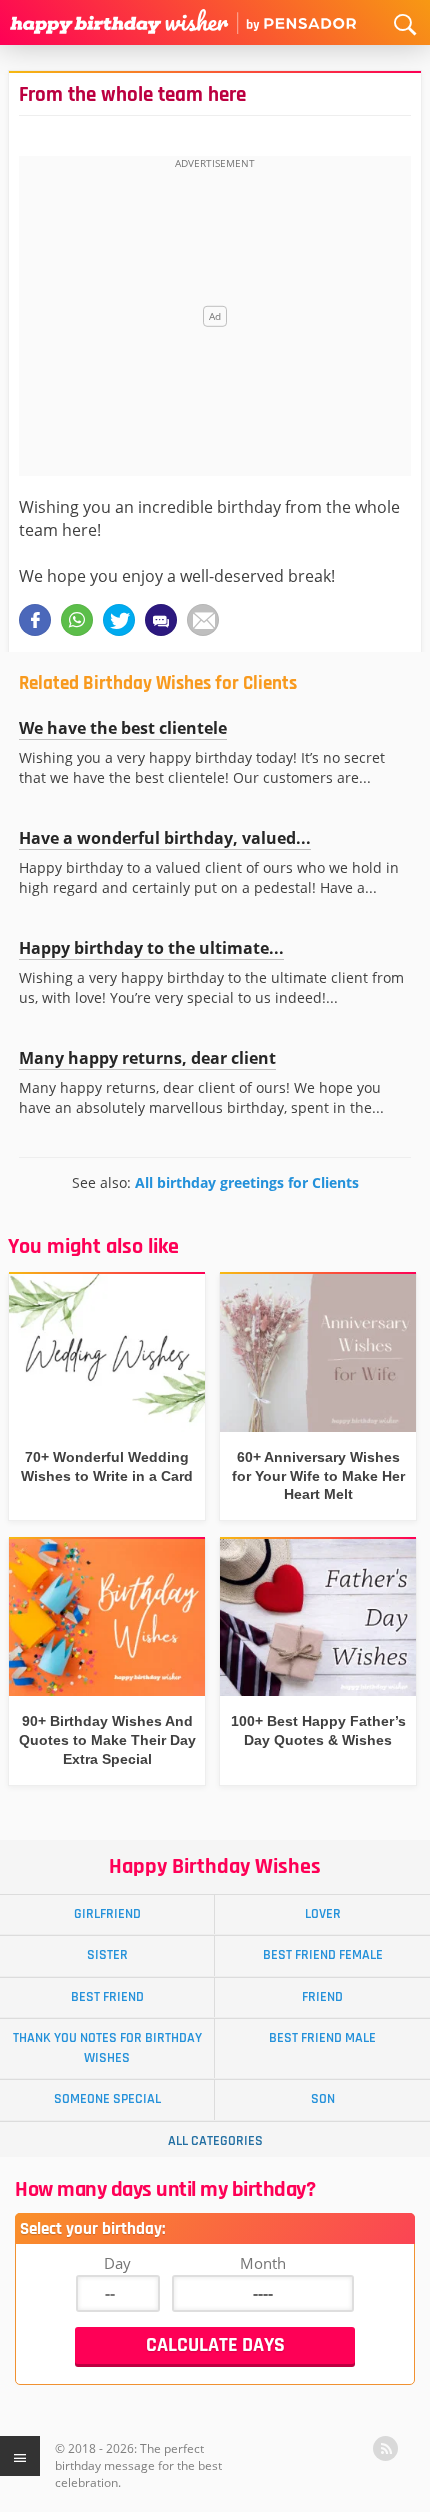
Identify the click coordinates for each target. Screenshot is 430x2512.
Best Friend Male (322, 2038)
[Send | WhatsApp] (77, 620)
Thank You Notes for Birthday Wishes (107, 2047)
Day (117, 2263)
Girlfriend (107, 1914)
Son (323, 2099)
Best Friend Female (323, 1955)
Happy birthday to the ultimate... (151, 948)
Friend (322, 1997)
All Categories (215, 2141)
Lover (323, 1914)
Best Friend (107, 1997)
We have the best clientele (123, 728)
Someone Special (107, 2099)
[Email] (203, 620)
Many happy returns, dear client (147, 1058)
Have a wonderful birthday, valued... (165, 838)
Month (263, 2263)
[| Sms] (161, 620)
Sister (107, 1955)
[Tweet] (119, 620)
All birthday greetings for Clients (247, 1182)
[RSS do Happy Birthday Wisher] (385, 2448)
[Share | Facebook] (35, 620)
